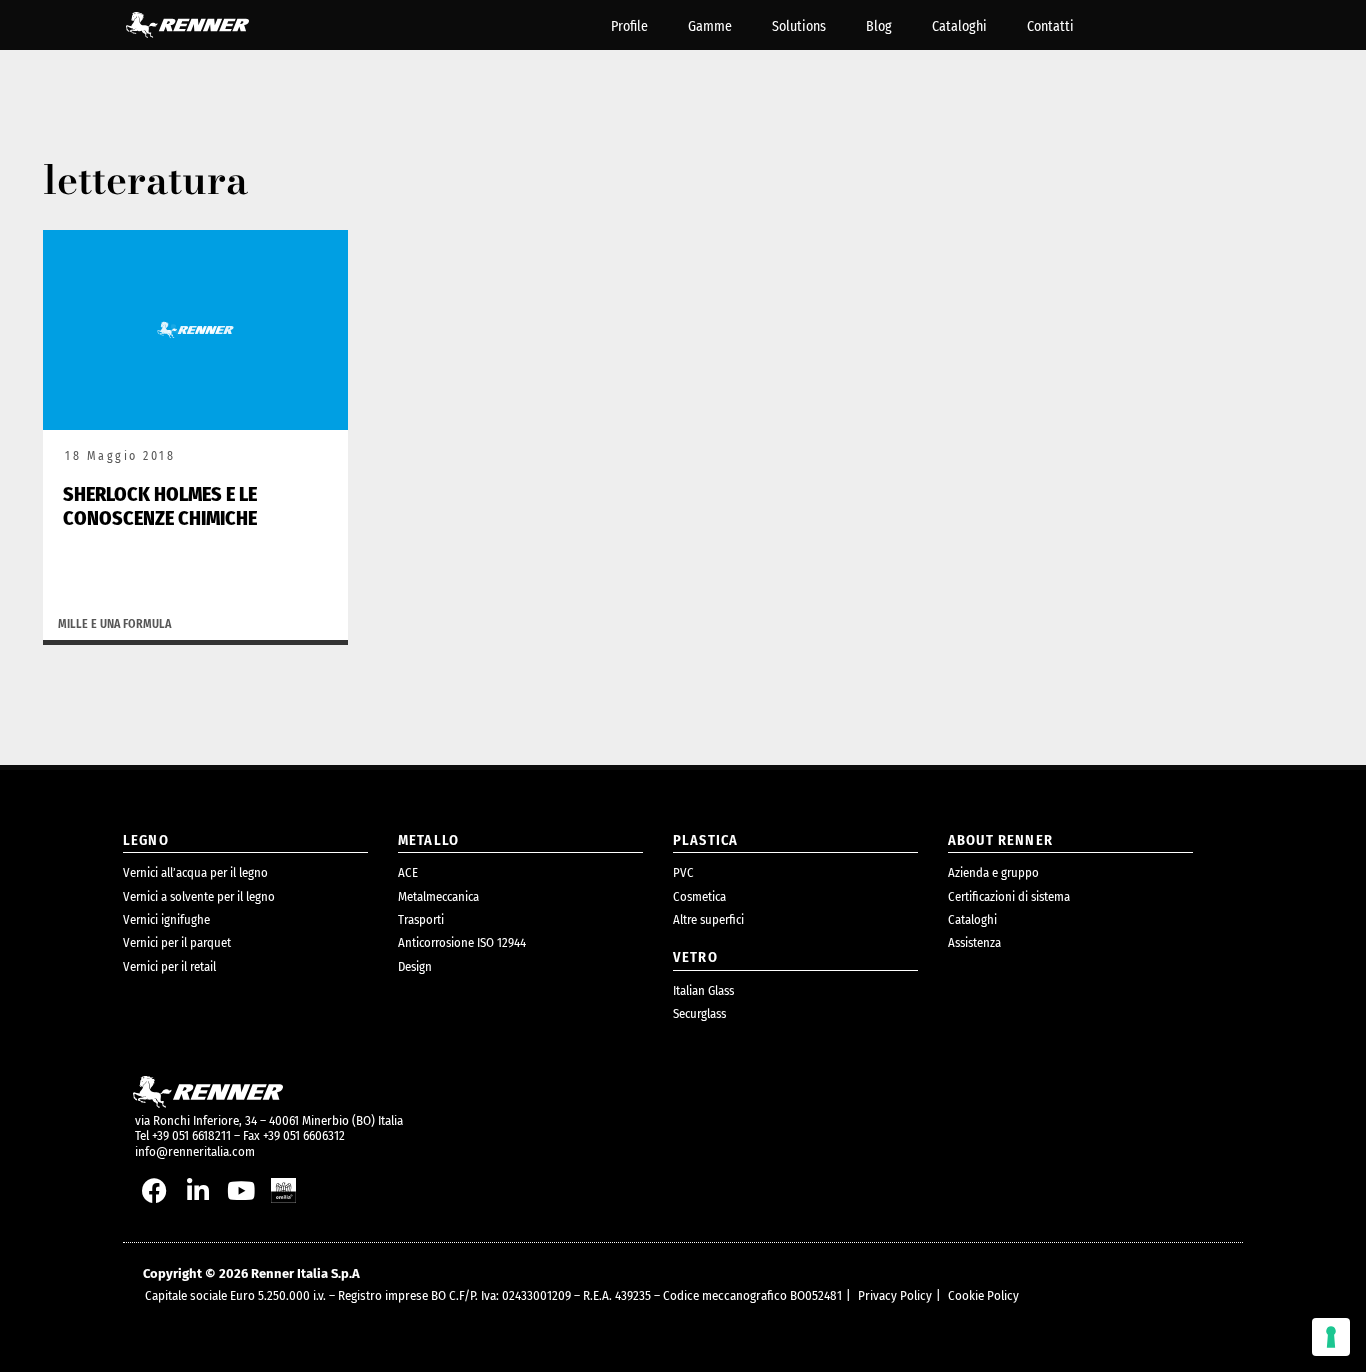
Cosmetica (699, 896)
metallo (428, 840)
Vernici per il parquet (177, 942)
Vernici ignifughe (166, 919)
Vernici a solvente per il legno (199, 896)
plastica (705, 840)
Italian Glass (703, 990)
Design (415, 966)
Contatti (1050, 26)
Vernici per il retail (169, 966)
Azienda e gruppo (993, 872)
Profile (629, 26)
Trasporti (421, 919)
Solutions (799, 26)
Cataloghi (959, 26)
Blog (879, 26)
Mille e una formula (114, 624)
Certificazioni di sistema (1009, 896)
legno (146, 840)
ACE (408, 872)
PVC (683, 872)
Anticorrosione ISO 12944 (462, 942)
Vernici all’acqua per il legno (195, 872)
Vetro (695, 957)
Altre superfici (708, 919)
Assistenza (974, 942)
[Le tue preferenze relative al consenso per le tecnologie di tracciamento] (1331, 1337)
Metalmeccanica (438, 896)
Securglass (699, 1013)
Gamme (710, 26)
